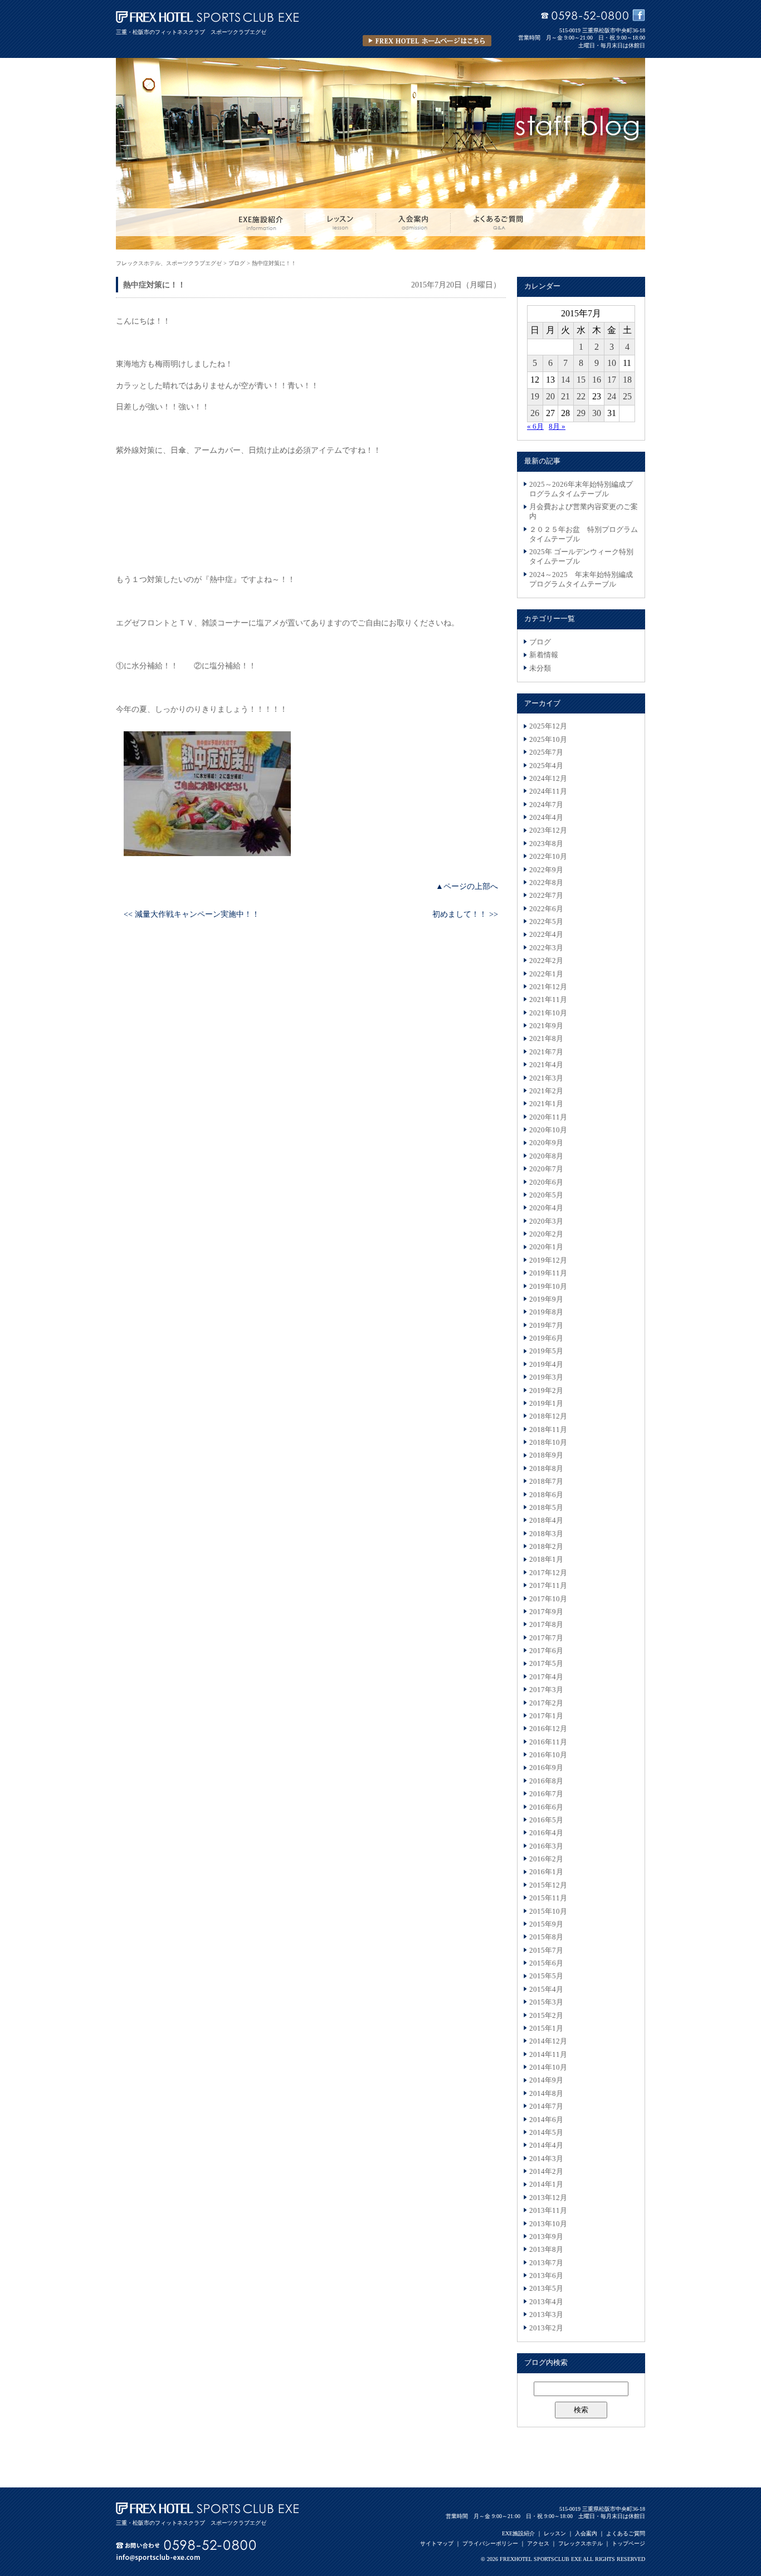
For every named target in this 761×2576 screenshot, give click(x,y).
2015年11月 (548, 1898)
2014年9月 (546, 2080)
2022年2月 (546, 961)
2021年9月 (546, 1026)
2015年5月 (546, 1976)
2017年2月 (546, 1703)
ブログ (540, 642)
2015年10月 (548, 1912)
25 (627, 396)
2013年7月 (546, 2263)
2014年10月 (548, 2067)
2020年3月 (546, 1221)
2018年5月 (546, 1508)
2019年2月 (546, 1391)
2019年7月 (546, 1326)
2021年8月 (546, 1039)
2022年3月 (546, 948)
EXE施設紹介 (518, 2533)
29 (581, 413)
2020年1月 (546, 1247)
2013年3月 (546, 2315)
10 (612, 363)
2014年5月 (546, 2133)
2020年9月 (546, 1143)
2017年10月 (548, 1599)
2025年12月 (548, 726)
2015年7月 (546, 1951)
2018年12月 (548, 1416)
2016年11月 (548, 1742)
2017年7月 (546, 1638)
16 (597, 380)
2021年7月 (546, 1052)
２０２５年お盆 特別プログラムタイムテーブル (584, 534)
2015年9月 (546, 1924)
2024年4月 (546, 818)
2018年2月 (546, 1547)
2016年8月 (546, 1781)
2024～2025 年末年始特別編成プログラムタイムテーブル (581, 580)
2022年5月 (546, 922)
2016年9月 (546, 1768)
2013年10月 (548, 2224)
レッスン (555, 2533)
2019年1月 (546, 1404)
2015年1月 (546, 2028)
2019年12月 (548, 1260)
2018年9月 (546, 1455)
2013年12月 (548, 2198)
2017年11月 (548, 1586)
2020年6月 (546, 1182)
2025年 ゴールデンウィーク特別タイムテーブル (581, 557)
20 (550, 396)
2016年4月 (546, 1833)
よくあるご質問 (626, 2533)
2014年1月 (546, 2184)
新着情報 (544, 655)
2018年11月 (548, 1430)
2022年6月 (546, 909)
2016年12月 (548, 1729)
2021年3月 (546, 1078)
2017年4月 (546, 1677)
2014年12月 (548, 2041)
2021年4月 (546, 1065)
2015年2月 (546, 2016)
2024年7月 (546, 805)
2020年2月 (546, 1234)
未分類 (540, 668)
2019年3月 (546, 1377)
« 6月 (535, 427)
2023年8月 (546, 844)
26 (535, 413)
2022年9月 (546, 870)
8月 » (557, 427)
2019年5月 (546, 1351)
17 (612, 380)
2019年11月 (548, 1273)
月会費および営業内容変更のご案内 (584, 512)
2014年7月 (546, 2106)
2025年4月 (546, 766)
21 (565, 396)
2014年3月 (546, 2159)
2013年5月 (546, 2289)
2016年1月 (546, 1872)
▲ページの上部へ (467, 886)
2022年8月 (546, 883)
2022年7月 (546, 896)
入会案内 (586, 2533)
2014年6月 (546, 2120)
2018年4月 (546, 1521)
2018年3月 (546, 1534)
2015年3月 (546, 2002)
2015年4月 (546, 1990)
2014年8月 (546, 2094)
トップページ (628, 2543)
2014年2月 (546, 2172)
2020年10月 (548, 1130)
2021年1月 (546, 1104)
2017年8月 (546, 1625)
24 (612, 396)
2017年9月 (546, 1612)
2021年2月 (546, 1091)
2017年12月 (548, 1573)
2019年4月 (546, 1365)
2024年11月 (548, 791)
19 (535, 396)
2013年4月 (546, 2302)
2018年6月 (546, 1495)
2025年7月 (546, 752)
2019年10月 (548, 1287)
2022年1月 (546, 974)
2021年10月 (548, 1013)
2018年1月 (546, 1560)
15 (581, 380)
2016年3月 (546, 1846)
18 (627, 380)
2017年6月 (546, 1651)
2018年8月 (546, 1469)
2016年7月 (546, 1794)
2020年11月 (548, 1117)
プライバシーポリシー (490, 2543)
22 (581, 396)
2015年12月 (548, 1885)
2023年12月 (548, 830)
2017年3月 (546, 1690)
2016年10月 (548, 1755)
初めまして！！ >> (465, 914)
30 (597, 413)
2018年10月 (548, 1443)
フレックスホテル (580, 2543)
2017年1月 (546, 1716)
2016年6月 (546, 1807)
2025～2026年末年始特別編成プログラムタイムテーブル (581, 489)
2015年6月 (546, 1963)
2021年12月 (548, 987)
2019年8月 (546, 1312)
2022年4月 (546, 935)
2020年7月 (546, 1169)
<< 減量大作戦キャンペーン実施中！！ (192, 914)
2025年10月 (548, 740)
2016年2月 (546, 1859)
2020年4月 (546, 1208)
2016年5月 (546, 1820)
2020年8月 (546, 1156)
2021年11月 (548, 1000)
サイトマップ (437, 2543)
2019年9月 (546, 1299)
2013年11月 (548, 2211)
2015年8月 (546, 1937)
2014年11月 (548, 2055)
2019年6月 (546, 1338)
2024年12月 (548, 779)
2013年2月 (546, 2328)
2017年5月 (546, 1664)
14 (565, 380)
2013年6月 (546, 2276)
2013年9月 (546, 2237)
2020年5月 (546, 1195)
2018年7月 (546, 1482)
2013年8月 (546, 2250)
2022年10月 (548, 857)
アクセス (538, 2543)
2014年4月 (546, 2145)
